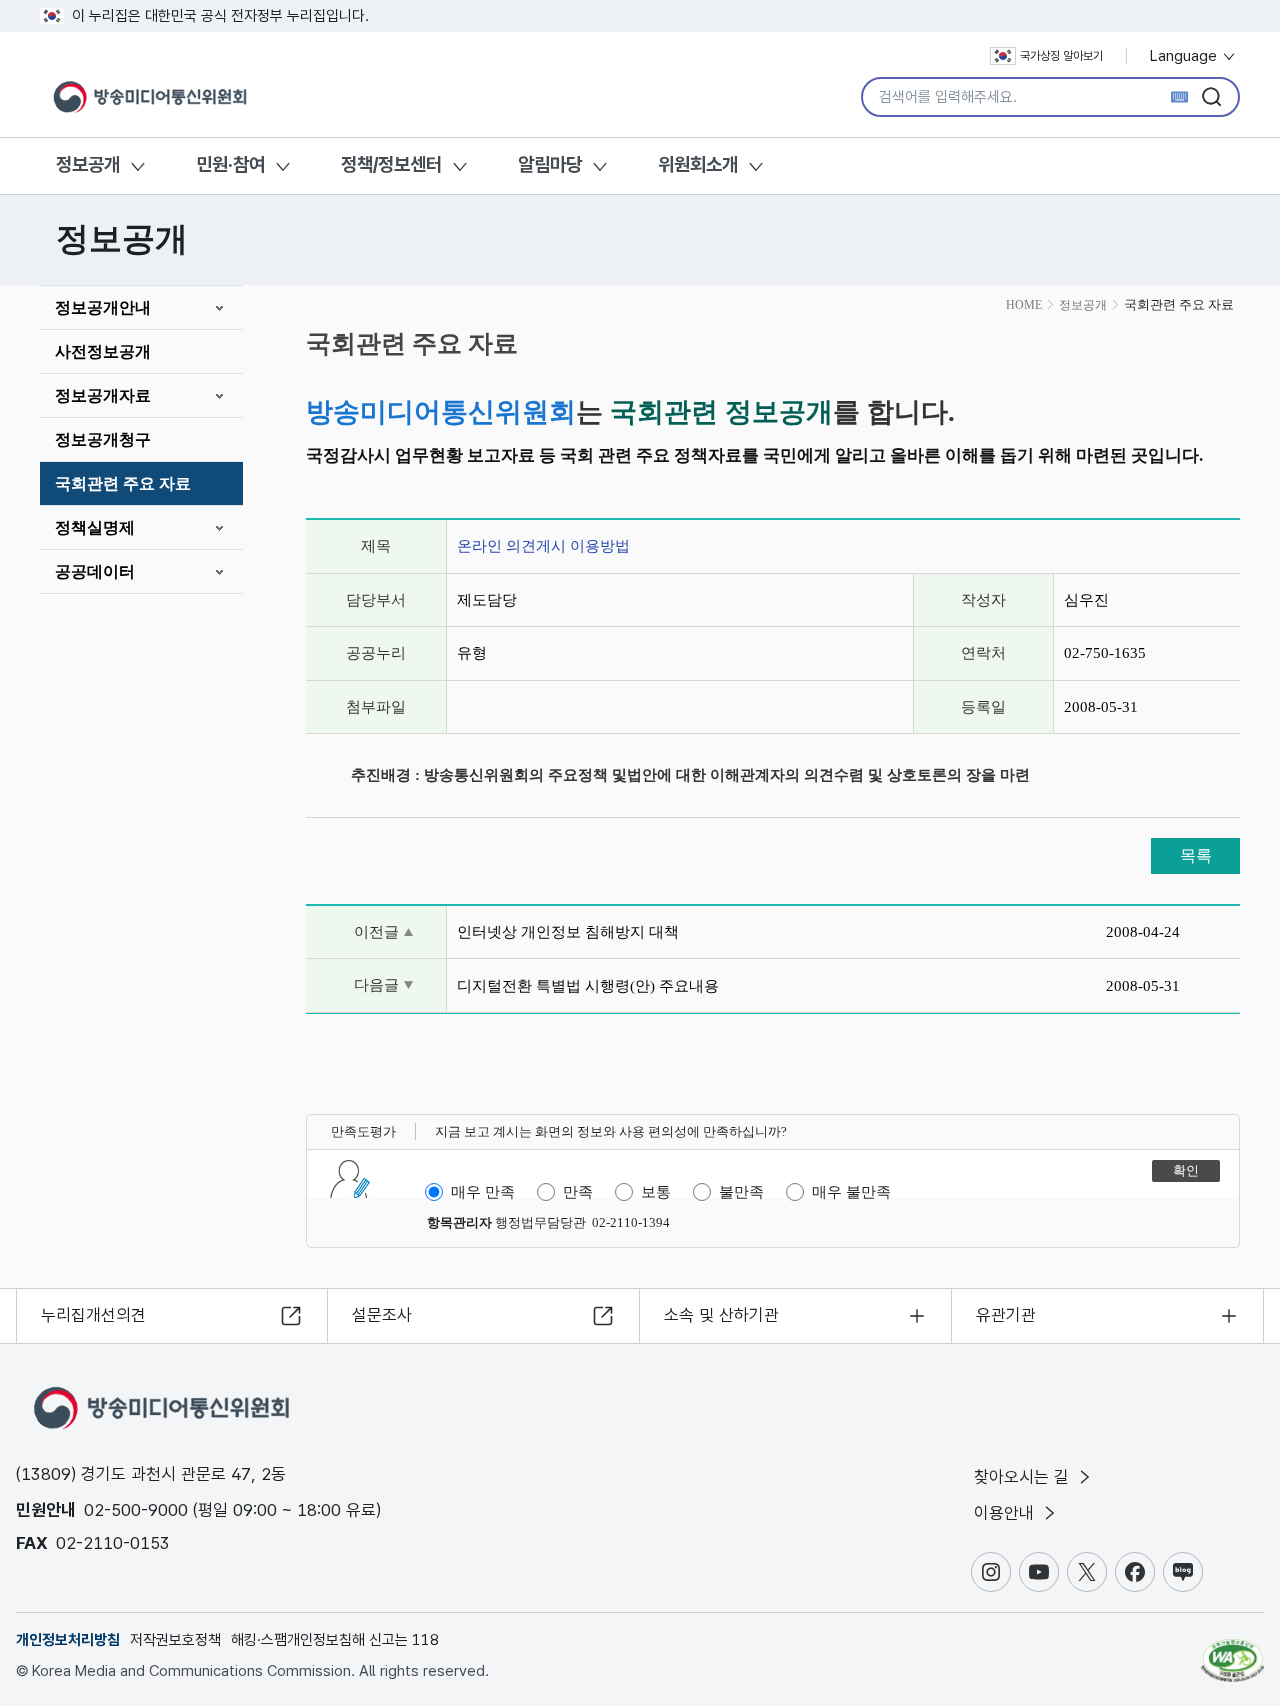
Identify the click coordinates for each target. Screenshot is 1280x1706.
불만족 (741, 1192)
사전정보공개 (103, 351)
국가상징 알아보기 (1061, 56)
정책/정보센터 (391, 164)
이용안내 (1006, 1513)
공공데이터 (95, 571)
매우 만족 (483, 1192)
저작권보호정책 (175, 1640)
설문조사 (382, 1315)
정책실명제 (95, 527)
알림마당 (550, 164)
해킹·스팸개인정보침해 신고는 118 (335, 1640)
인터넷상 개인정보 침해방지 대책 (568, 932)
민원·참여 (230, 164)
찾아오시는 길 (1024, 1477)
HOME (1024, 305)
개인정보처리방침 (68, 1640)
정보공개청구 (103, 439)
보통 (656, 1192)
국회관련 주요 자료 (123, 483)
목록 (1196, 855)
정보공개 (88, 164)
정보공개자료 (103, 395)
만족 (578, 1192)
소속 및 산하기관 (721, 1315)
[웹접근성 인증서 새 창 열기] (1232, 1651)
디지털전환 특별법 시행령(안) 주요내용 (588, 986)
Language (1185, 56)
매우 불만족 (851, 1192)
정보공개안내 (103, 307)
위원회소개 (698, 164)
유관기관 (1006, 1315)
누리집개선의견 (93, 1315)
